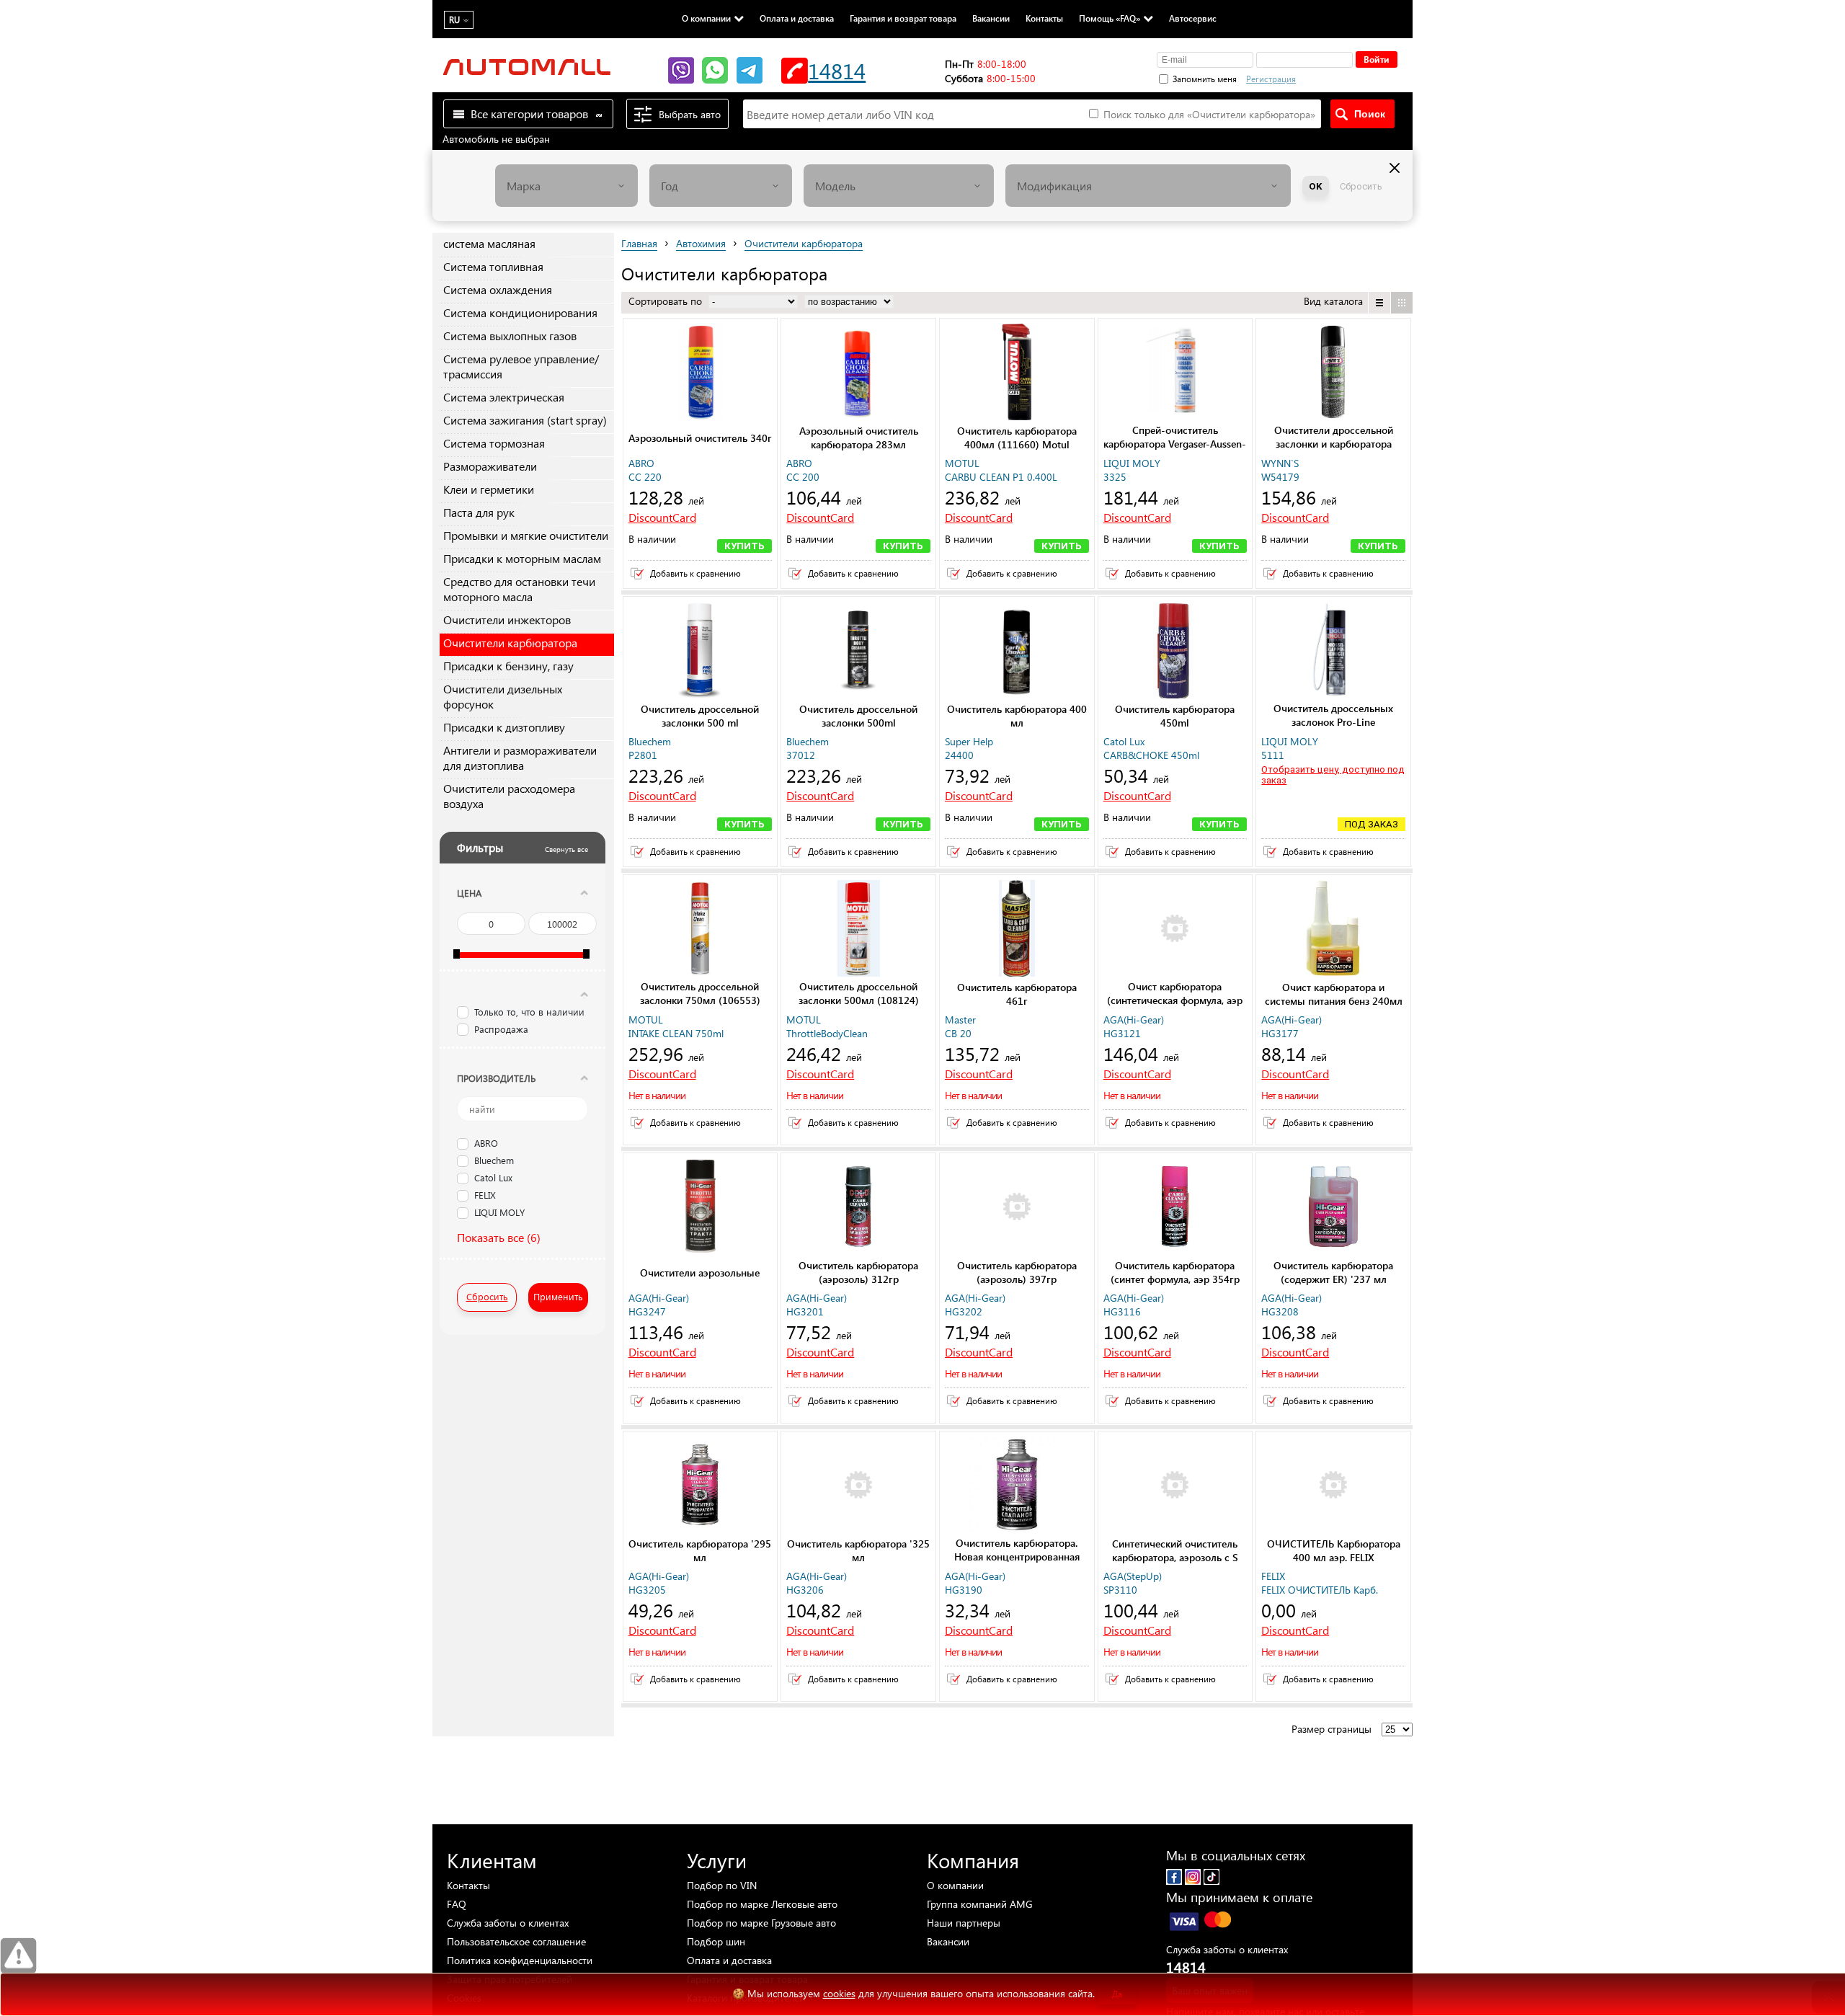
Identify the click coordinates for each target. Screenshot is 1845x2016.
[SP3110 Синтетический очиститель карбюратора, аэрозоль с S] (1175, 1486)
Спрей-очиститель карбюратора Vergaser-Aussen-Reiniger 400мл (1175, 444)
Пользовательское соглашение (516, 1941)
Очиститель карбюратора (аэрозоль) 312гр (858, 1272)
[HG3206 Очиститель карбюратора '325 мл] (858, 1486)
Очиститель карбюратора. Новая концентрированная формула (1017, 1557)
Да (1117, 1994)
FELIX (485, 1196)
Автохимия (701, 243)
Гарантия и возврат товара (903, 18)
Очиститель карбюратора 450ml (1175, 716)
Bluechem (494, 1161)
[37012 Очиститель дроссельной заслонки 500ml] (858, 652)
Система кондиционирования (520, 312)
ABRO (486, 1144)
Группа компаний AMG (980, 1904)
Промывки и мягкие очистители (526, 535)
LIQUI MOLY (499, 1213)
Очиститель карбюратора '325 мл (858, 1550)
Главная (639, 243)
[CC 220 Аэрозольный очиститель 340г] (701, 373)
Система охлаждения (498, 289)
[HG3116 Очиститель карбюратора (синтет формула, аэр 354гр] (1175, 1208)
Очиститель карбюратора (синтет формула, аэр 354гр (1175, 1272)
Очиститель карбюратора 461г (1017, 994)
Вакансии (991, 18)
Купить (744, 546)
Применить (558, 1296)
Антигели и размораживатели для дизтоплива (520, 758)
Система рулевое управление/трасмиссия (521, 366)
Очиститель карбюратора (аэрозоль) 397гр (1017, 1272)
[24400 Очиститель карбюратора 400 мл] (1017, 652)
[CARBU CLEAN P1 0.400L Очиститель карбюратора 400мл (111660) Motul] (1017, 373)
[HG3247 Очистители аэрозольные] (701, 1208)
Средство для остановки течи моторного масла (519, 589)
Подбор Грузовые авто (761, 1923)
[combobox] (566, 186)
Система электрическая (504, 397)
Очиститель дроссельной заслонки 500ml (858, 716)
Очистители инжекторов (507, 620)
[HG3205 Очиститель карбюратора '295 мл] (701, 1486)
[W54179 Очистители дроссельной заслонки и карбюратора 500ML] (1333, 373)
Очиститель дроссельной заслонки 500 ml (700, 716)
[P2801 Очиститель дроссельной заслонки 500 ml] (701, 652)
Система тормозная (494, 443)
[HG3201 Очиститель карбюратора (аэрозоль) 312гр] (858, 1208)
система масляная (489, 243)
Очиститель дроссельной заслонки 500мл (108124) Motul (859, 1000)
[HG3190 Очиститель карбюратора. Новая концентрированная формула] (1017, 1486)
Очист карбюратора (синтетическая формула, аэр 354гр (1175, 1000)
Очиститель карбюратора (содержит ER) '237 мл (1333, 1272)
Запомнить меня (1205, 79)
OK (1316, 186)
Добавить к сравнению (695, 573)
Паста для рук (479, 512)
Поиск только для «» (1208, 114)
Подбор (722, 1885)
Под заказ (1371, 824)
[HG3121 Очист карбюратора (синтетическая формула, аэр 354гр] (1175, 930)
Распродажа (501, 1029)
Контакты (1044, 18)
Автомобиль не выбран (496, 139)
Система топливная (493, 266)
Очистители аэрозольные (700, 1273)
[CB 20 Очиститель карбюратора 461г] (1017, 930)
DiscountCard (662, 517)
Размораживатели (490, 466)
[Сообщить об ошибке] (18, 1956)
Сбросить (1361, 186)
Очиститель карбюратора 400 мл (1017, 716)
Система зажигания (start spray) (525, 420)
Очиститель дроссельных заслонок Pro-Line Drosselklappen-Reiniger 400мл (1334, 722)
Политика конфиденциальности (520, 1960)
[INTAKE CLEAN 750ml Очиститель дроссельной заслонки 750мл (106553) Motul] (701, 930)
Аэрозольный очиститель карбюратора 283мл (859, 438)
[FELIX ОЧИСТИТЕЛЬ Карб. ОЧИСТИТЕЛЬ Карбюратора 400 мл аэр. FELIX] (1333, 1486)
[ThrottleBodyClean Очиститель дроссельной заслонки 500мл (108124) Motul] (858, 930)
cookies (839, 1993)
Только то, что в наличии (529, 1012)
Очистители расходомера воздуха (509, 796)
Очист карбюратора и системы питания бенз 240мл (1334, 994)
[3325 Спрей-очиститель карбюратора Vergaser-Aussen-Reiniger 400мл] (1175, 373)
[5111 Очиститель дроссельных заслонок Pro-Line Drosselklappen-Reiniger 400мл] (1333, 652)
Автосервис (1193, 18)
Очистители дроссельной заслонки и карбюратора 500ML (1334, 444)
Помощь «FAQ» (1110, 18)
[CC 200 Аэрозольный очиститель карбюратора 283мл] (858, 373)
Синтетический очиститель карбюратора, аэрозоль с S (1175, 1550)
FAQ (457, 1904)
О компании (706, 18)
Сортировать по (667, 301)
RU (454, 20)
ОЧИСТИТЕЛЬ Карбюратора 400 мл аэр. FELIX (1334, 1550)
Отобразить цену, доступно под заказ (1333, 775)
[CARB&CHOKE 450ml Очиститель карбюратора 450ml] (1175, 652)
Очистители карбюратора (510, 643)
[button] (1347, 77)
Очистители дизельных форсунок (503, 696)
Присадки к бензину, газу (508, 666)
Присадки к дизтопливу (504, 727)
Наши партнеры (964, 1923)
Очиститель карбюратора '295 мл (700, 1550)
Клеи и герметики (489, 489)
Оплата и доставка (797, 18)
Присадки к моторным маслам (522, 558)
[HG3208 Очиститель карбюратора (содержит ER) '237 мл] (1333, 1208)
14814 (837, 70)
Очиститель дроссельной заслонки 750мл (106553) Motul (700, 1000)
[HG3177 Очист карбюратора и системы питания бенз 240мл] (1333, 930)
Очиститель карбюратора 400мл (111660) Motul (1017, 438)
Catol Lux (493, 1178)
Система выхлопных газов (510, 336)
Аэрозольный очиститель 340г (700, 438)
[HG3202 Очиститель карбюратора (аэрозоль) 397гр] (1017, 1208)
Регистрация (1271, 79)
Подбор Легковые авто (762, 1904)
